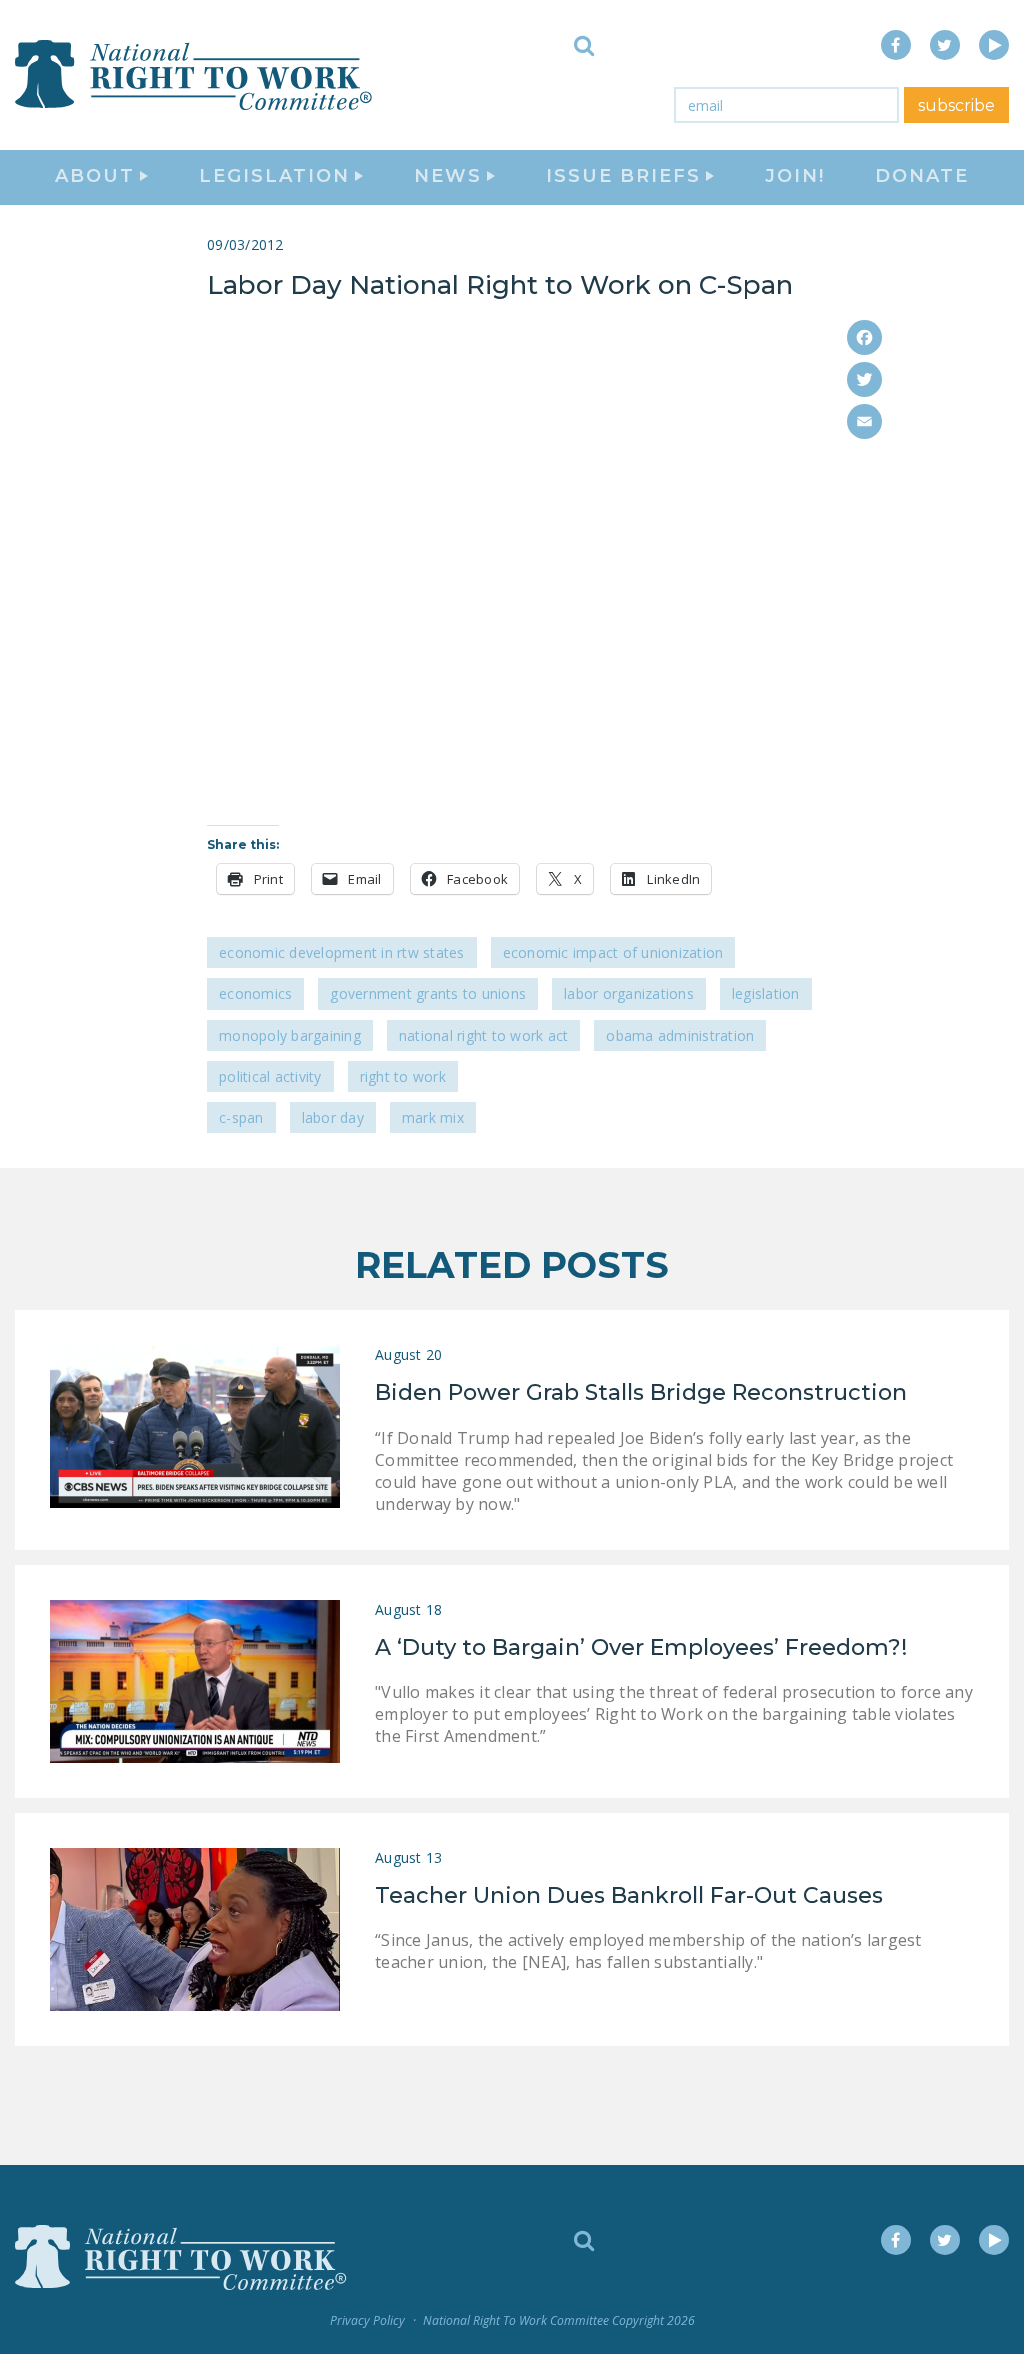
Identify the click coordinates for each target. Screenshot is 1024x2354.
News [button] (448, 176)
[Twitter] (864, 379)
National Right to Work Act (484, 1035)
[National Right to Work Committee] (195, 75)
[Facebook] (864, 337)
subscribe (956, 105)
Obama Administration (680, 1035)
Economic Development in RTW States (342, 952)
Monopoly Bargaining (290, 1035)
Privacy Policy (367, 2320)
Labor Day (333, 1117)
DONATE (922, 176)
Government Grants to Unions (428, 993)
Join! (795, 176)
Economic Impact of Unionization (613, 952)
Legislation (766, 993)
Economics (255, 993)
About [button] (95, 176)
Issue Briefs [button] (623, 176)
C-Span (241, 1117)
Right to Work (403, 1076)
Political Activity (270, 1076)
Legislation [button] (274, 176)
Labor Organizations (629, 993)
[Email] (864, 421)
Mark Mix (433, 1117)
